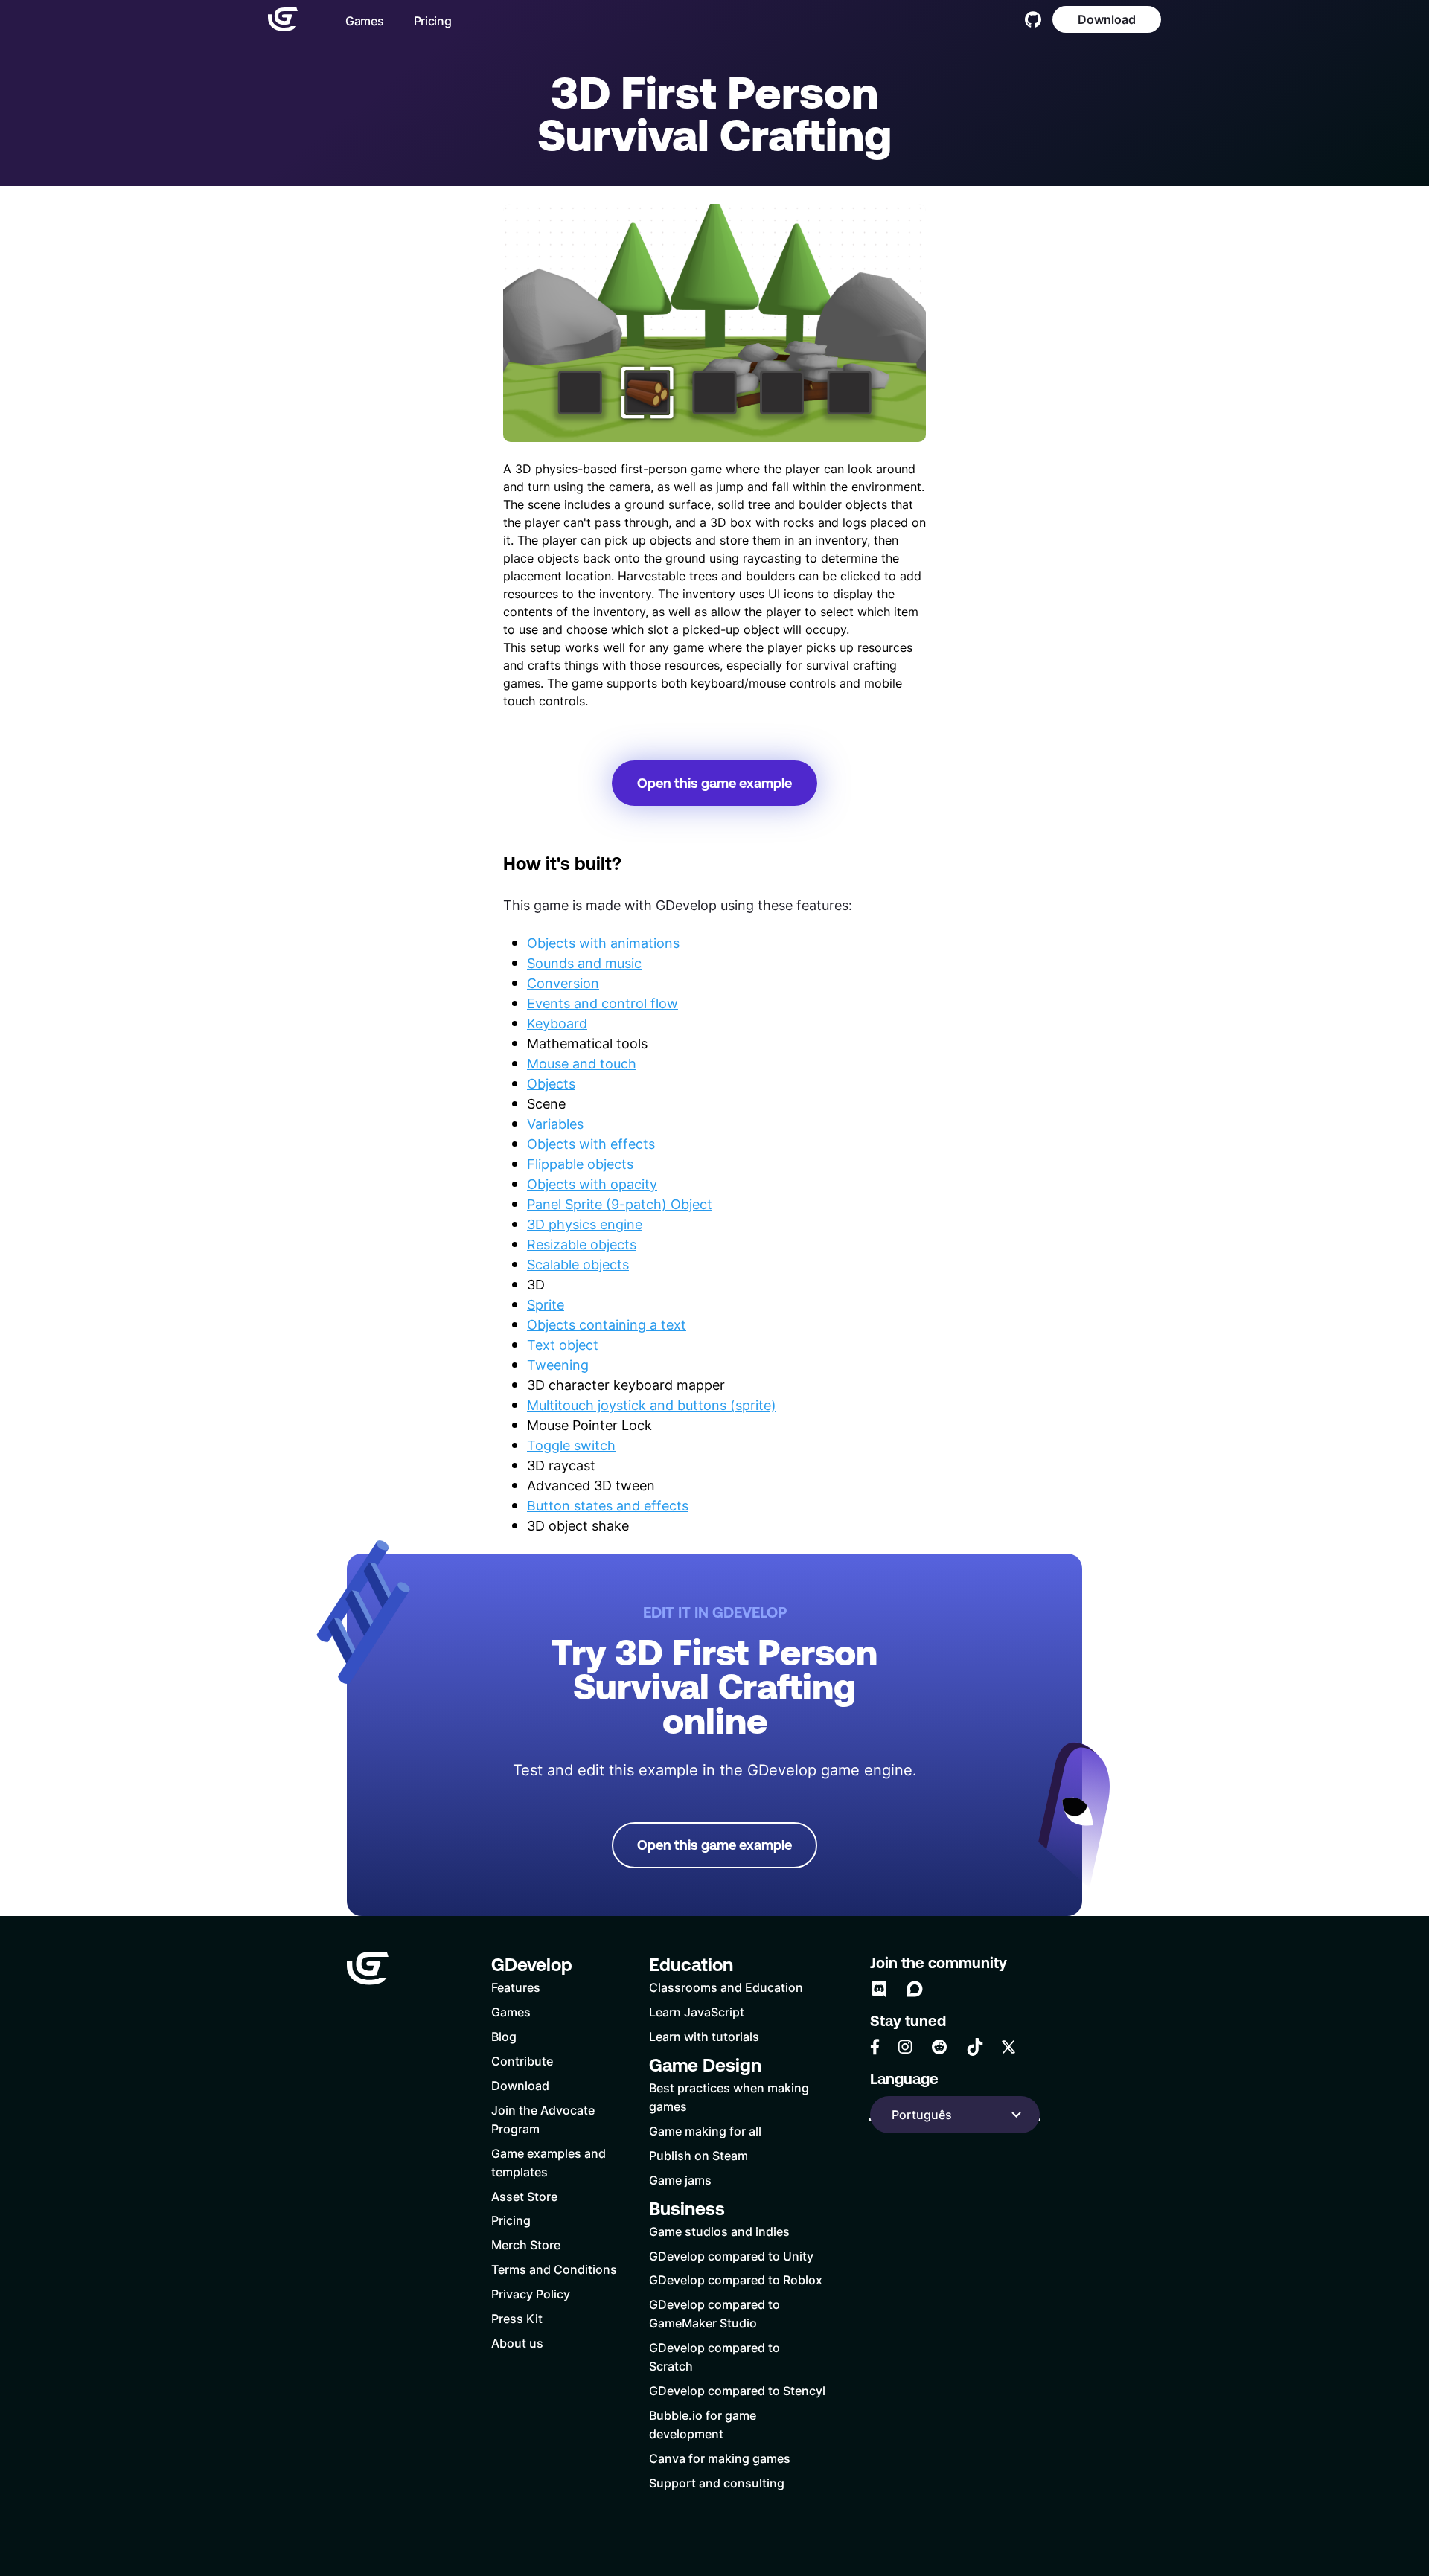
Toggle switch (571, 1445)
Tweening (558, 1365)
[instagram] (905, 2047)
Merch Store (526, 2245)
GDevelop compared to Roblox (736, 2279)
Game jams (680, 2180)
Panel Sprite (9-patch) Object (620, 1204)
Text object (563, 1345)
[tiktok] (975, 2047)
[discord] (879, 1989)
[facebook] (875, 2047)
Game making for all (705, 2131)
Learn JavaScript (697, 2012)
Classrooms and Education (726, 1987)
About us (517, 2343)
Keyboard (557, 1023)
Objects (551, 1083)
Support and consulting (717, 2483)
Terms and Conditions (554, 2269)
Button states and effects (608, 1505)
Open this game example (714, 783)
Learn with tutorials (704, 2036)
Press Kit (517, 2318)
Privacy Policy (531, 2294)
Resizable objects (582, 1244)
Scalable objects (578, 1264)
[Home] (283, 19)
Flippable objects (580, 1164)
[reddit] (939, 2047)
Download (1107, 19)
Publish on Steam (698, 2155)
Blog (504, 2036)
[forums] (915, 1989)
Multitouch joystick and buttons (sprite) (652, 1405)
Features (516, 1987)
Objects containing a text (607, 1324)
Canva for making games (720, 2458)
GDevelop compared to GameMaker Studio (714, 2313)
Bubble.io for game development (703, 2424)
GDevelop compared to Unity (731, 2256)
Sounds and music (584, 963)
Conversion (563, 983)
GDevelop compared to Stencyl (737, 2390)
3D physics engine (585, 1224)
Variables (555, 1124)
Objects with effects (591, 1144)
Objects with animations (603, 943)
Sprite (546, 1304)
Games (365, 20)
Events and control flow (602, 1003)
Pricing (433, 20)
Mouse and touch (582, 1063)
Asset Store (524, 2196)
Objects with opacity (592, 1184)
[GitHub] (1033, 19)
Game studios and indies (719, 2231)
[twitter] (1008, 2047)
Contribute (522, 2061)
